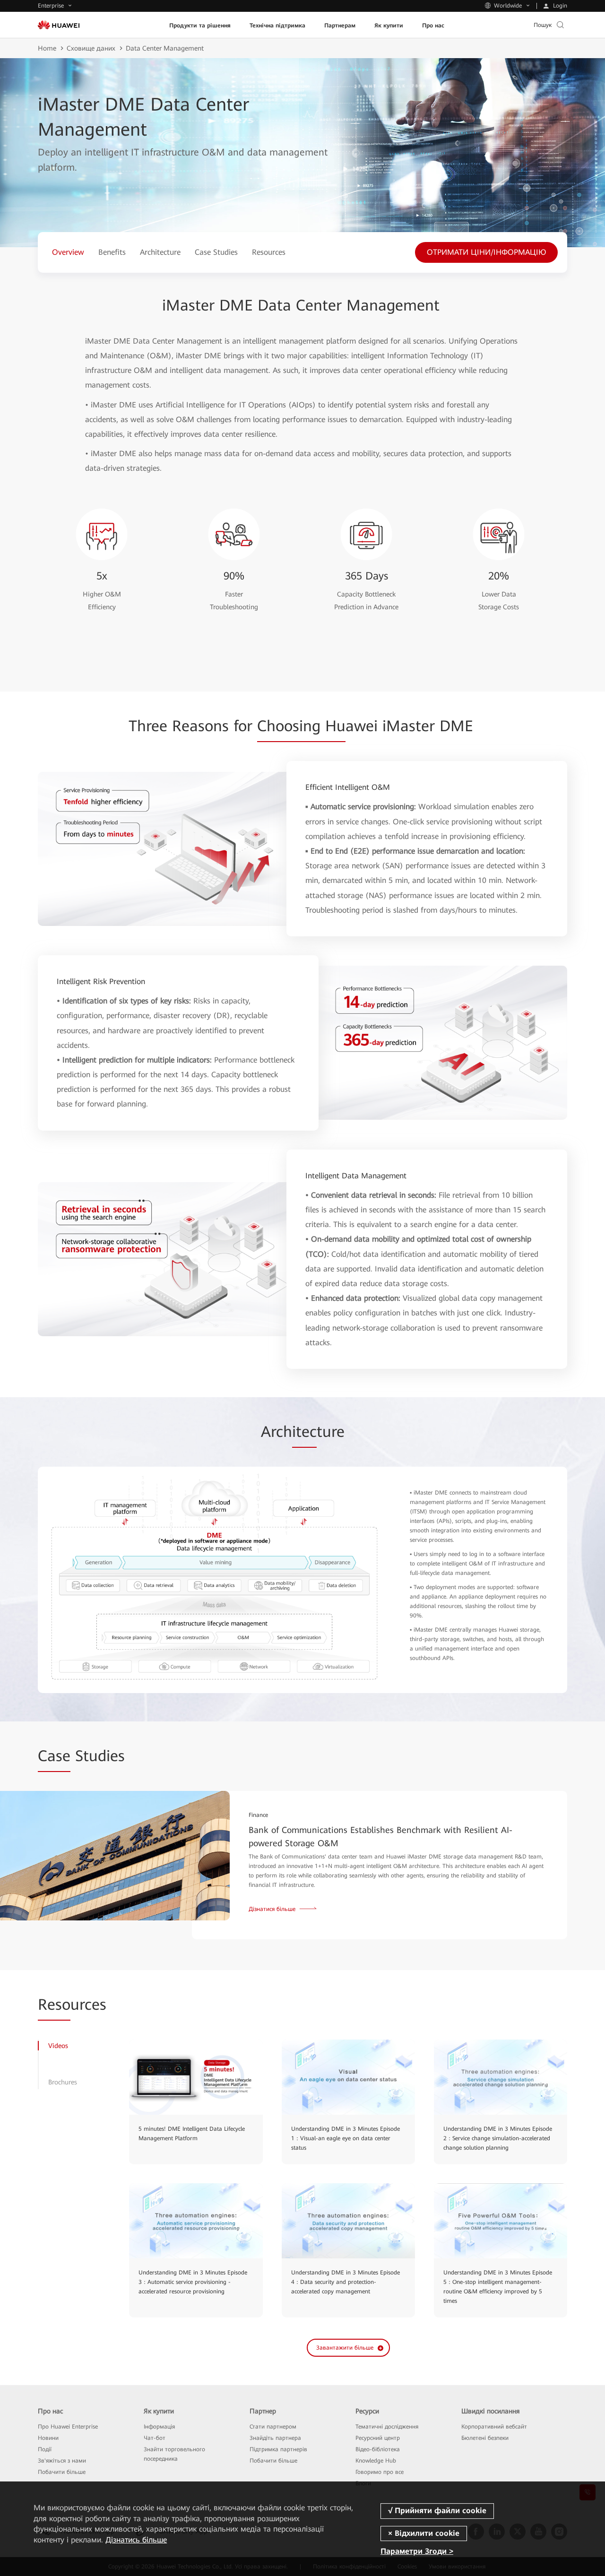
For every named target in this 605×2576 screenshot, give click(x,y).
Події (45, 2449)
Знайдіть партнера (275, 2438)
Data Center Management (165, 48)
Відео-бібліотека (378, 2449)
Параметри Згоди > (417, 2551)
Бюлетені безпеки (485, 2438)
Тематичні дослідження (387, 2427)
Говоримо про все (380, 2472)
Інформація (159, 2427)
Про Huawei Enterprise (68, 2427)
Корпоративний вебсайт (494, 2427)
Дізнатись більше (136, 2540)
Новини (48, 2438)
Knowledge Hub (376, 2461)
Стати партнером (273, 2427)
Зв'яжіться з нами (62, 2461)
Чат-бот (155, 2438)
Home (47, 48)
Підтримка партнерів (278, 2449)
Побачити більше (62, 2472)
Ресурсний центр (378, 2438)
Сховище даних (91, 48)
